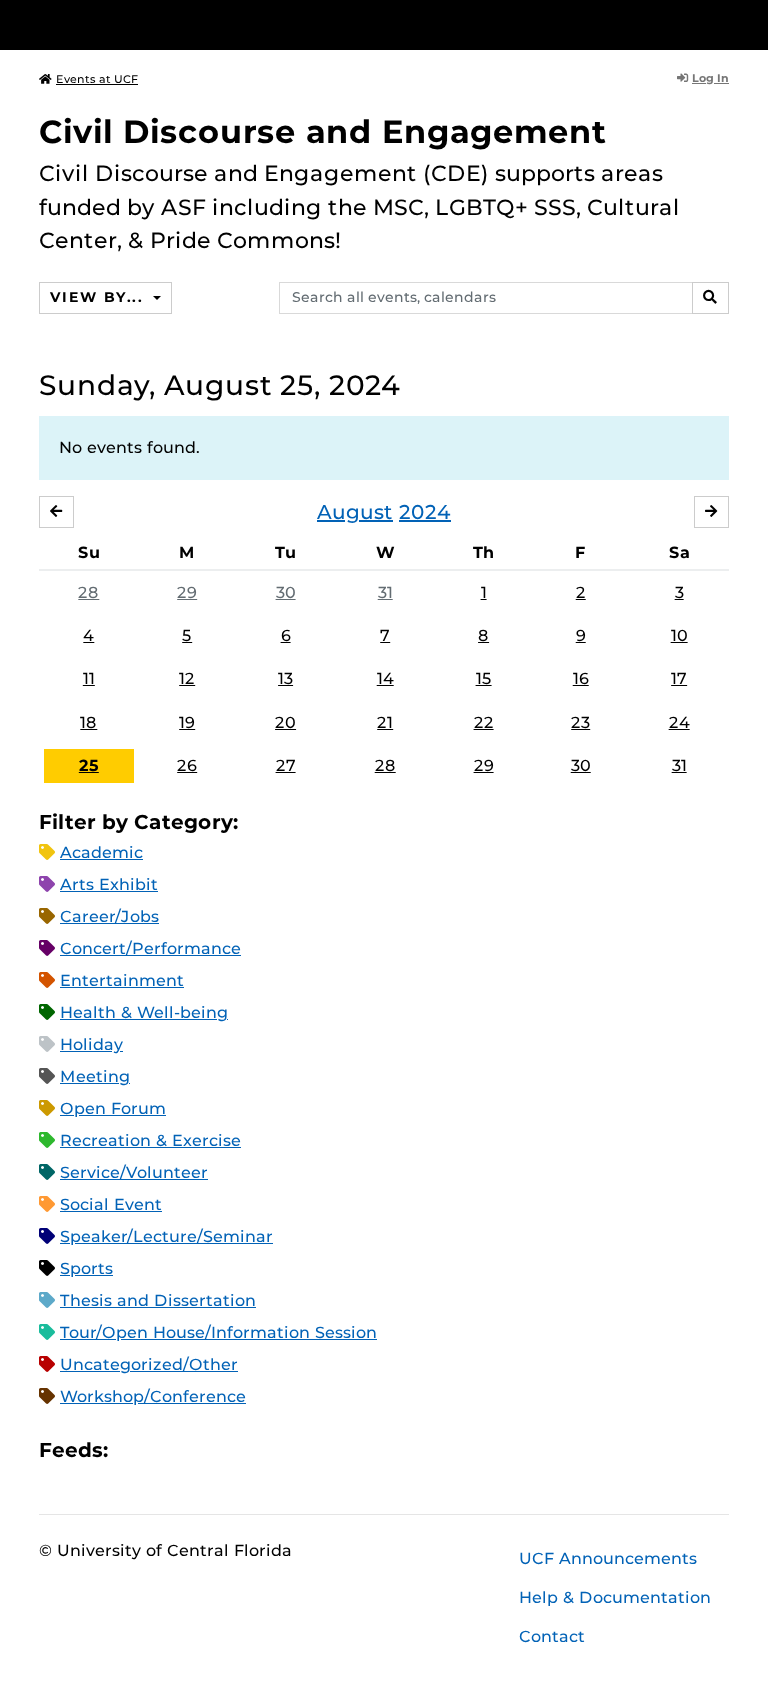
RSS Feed (202, 1449)
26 (187, 765)
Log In (710, 78)
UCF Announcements (608, 1558)
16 (581, 678)
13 (285, 678)
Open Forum (113, 1108)
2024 (425, 512)
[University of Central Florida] (172, 24)
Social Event (111, 1204)
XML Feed (236, 1449)
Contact (552, 1636)
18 (88, 722)
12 (187, 678)
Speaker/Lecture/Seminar (166, 1236)
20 (285, 722)
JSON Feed (270, 1449)
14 (385, 678)
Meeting (95, 1076)
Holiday (91, 1044)
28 (88, 592)
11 (89, 678)
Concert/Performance (150, 948)
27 (286, 765)
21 (385, 722)
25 (89, 765)
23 (580, 722)
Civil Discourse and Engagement (323, 131)
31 (385, 592)
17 (679, 678)
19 (187, 722)
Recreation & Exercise (150, 1140)
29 (187, 592)
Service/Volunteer (134, 1172)
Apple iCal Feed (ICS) (134, 1449)
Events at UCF (97, 79)
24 (679, 722)
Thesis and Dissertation (158, 1300)
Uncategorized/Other (149, 1364)
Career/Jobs (109, 916)
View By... (99, 297)
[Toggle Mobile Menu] (724, 23)
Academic (101, 852)
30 (286, 592)
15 (484, 678)
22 (484, 722)
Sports (86, 1268)
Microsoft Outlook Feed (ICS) (168, 1449)
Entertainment (122, 980)
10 (679, 635)
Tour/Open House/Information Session (218, 1332)
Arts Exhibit (109, 884)
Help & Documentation (615, 1597)
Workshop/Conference (153, 1396)
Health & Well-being (144, 1012)
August (355, 512)
